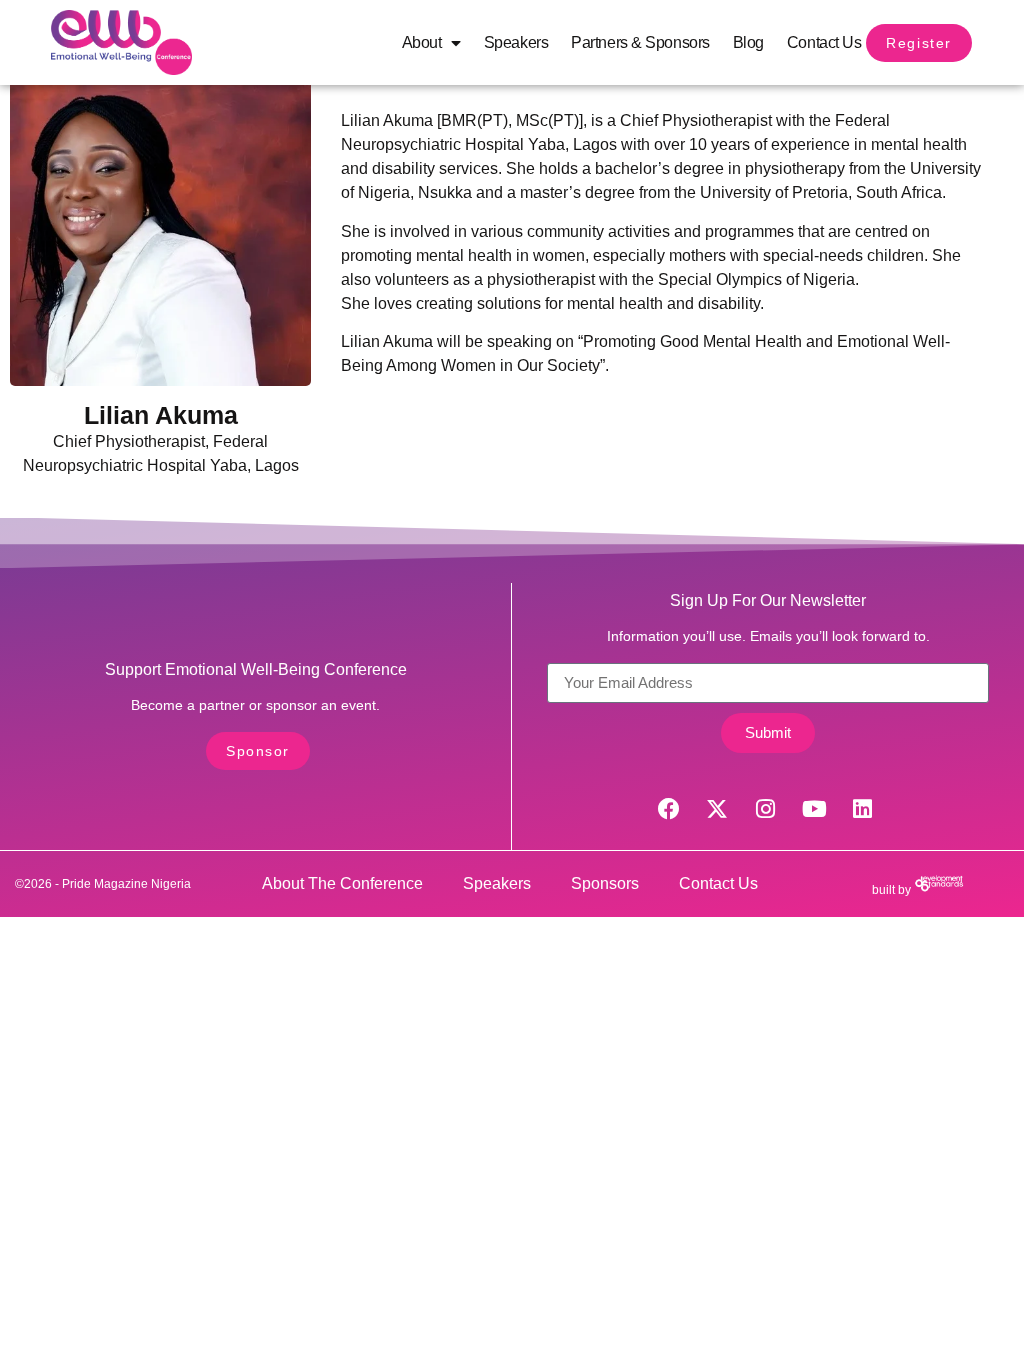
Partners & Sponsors (640, 42)
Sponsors (605, 883)
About (422, 42)
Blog (748, 42)
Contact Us (824, 42)
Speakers (516, 42)
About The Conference (342, 883)
